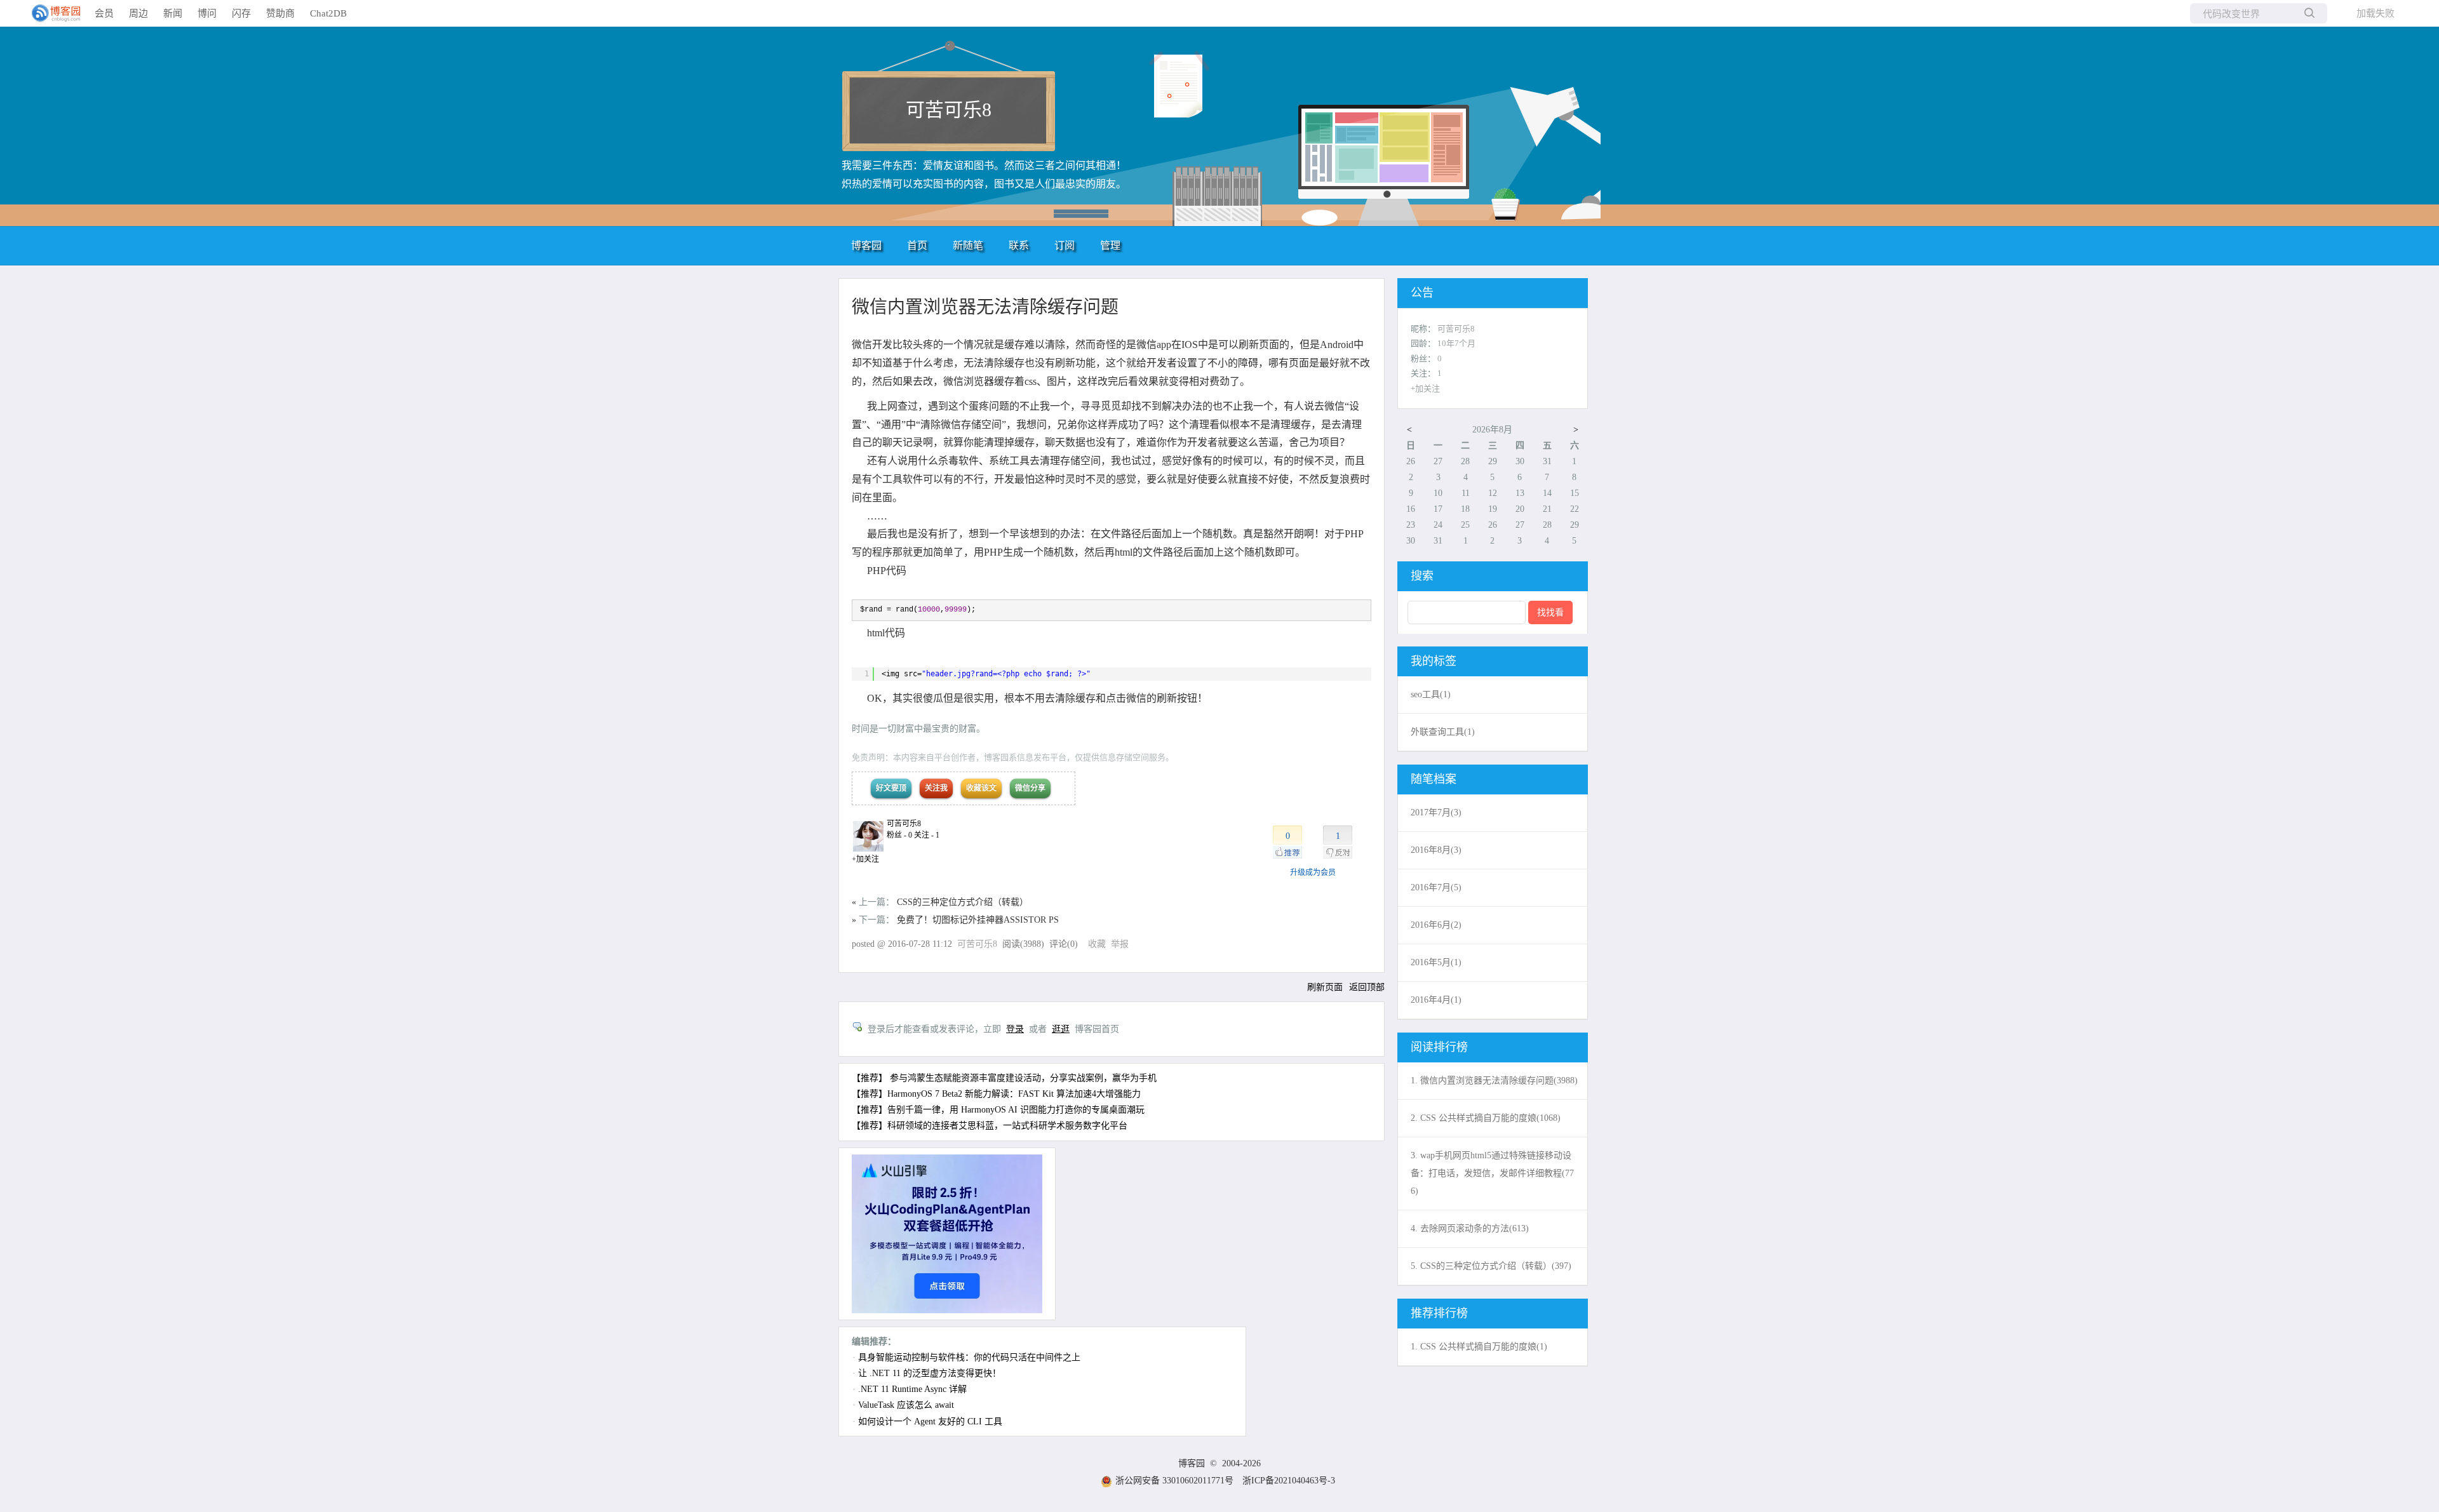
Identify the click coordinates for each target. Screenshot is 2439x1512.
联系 (1019, 245)
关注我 (936, 788)
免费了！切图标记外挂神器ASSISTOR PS (978, 920)
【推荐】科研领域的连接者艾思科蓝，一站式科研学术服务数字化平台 (990, 1126)
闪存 (241, 13)
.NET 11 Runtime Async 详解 (912, 1389)
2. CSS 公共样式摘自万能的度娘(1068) (1486, 1118)
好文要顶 (891, 788)
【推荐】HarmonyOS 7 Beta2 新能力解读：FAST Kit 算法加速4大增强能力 (996, 1094)
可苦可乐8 (949, 110)
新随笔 (968, 245)
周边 (138, 13)
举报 (1120, 944)
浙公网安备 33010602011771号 (1174, 1481)
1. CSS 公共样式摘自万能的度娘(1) (1479, 1347)
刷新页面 (1325, 987)
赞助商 (280, 13)
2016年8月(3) (1436, 850)
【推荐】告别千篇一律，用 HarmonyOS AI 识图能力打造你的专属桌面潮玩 (998, 1110)
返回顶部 (1367, 987)
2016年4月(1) (1436, 1000)
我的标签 (1434, 661)
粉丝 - (899, 835)
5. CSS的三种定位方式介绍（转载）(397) (1491, 1266)
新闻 (173, 13)
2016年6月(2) (1436, 925)
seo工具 (1431, 694)
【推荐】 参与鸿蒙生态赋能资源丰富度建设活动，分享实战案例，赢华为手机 (1004, 1078)
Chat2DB (328, 13)
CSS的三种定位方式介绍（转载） (963, 902)
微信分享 (1030, 788)
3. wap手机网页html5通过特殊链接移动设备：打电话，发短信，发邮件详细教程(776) (1492, 1173)
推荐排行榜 (1439, 1313)
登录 (1015, 1029)
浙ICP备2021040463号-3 (1289, 1481)
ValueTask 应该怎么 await (906, 1405)
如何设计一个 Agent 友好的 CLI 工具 (930, 1422)
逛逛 (1061, 1029)
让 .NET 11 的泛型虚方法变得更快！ (930, 1373)
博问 (207, 13)
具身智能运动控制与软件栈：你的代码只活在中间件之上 (969, 1357)
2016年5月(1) (1436, 962)
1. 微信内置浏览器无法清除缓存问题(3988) (1494, 1080)
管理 (1110, 245)
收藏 (1097, 944)
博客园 (866, 245)
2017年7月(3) (1436, 813)
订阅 (1065, 245)
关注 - (927, 835)
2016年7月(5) (1436, 887)
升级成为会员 (1313, 873)
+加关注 (865, 859)
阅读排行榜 (1439, 1047)
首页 (917, 245)
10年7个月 (1456, 343)
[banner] (51, 13)
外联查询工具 (1443, 732)
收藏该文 (981, 788)
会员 (104, 13)
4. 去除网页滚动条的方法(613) (1470, 1228)
